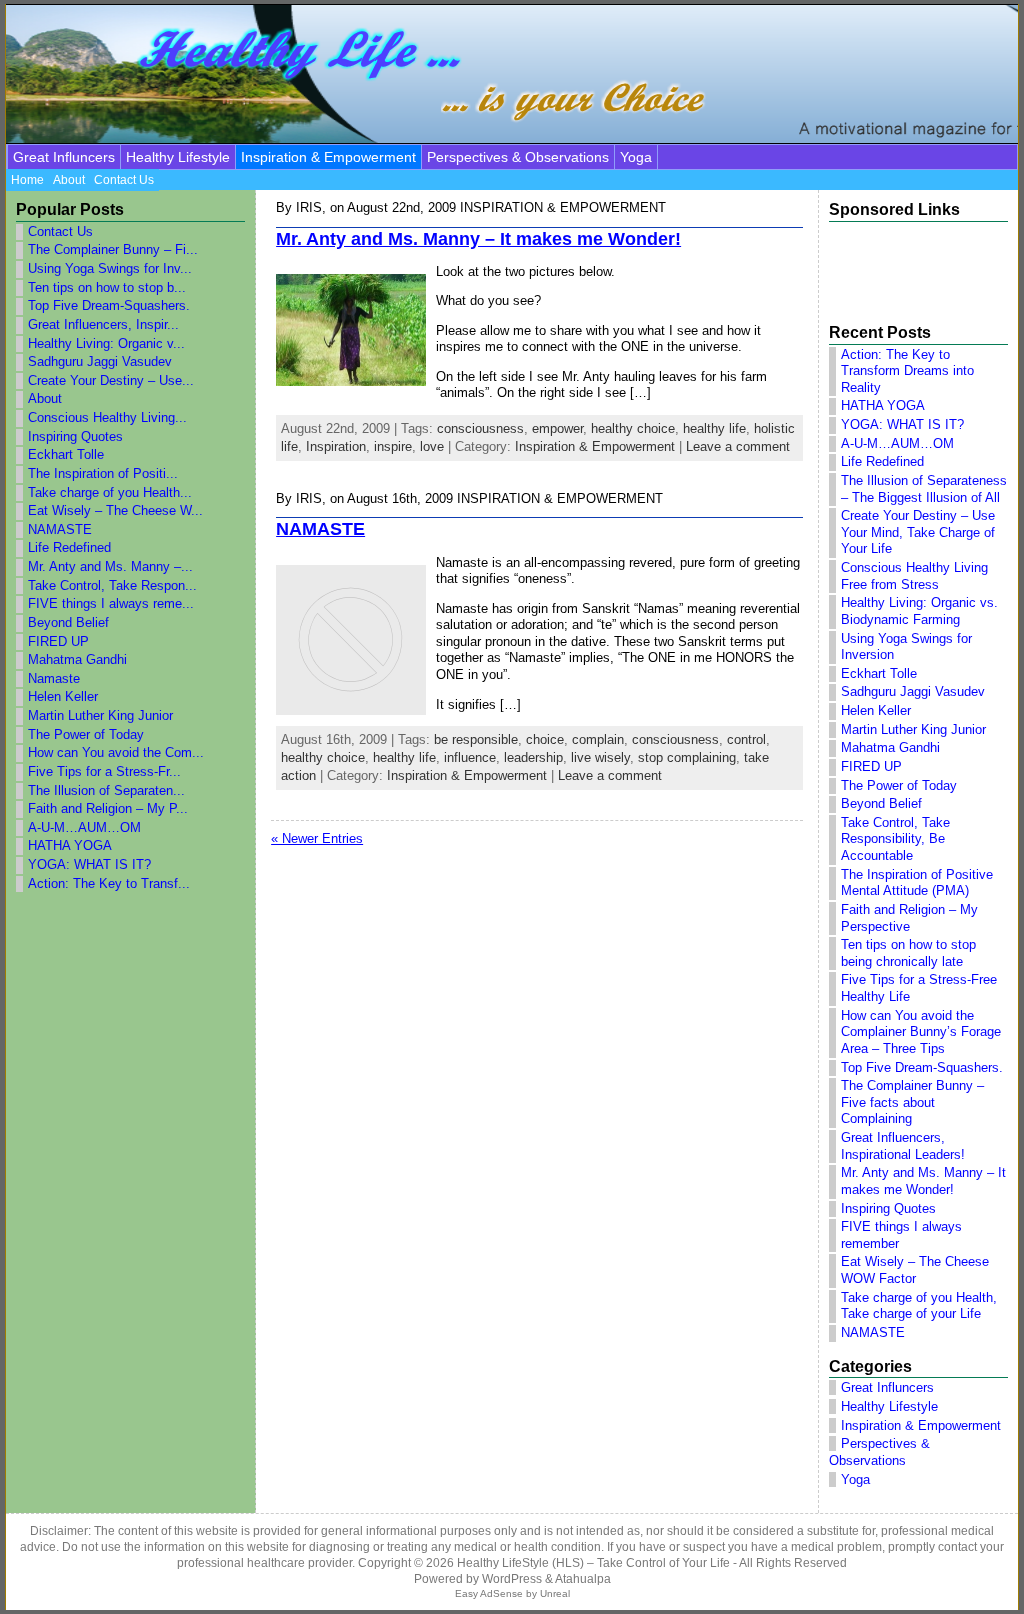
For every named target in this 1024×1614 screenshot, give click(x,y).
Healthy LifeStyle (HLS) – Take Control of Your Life (593, 1563)
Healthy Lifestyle (178, 157)
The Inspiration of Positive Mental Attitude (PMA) (917, 883)
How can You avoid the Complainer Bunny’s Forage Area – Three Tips (921, 1032)
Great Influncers (64, 157)
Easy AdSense (489, 1593)
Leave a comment (738, 446)
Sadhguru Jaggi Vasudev (100, 361)
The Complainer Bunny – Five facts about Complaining (912, 1102)
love (432, 446)
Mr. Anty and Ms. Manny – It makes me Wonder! (478, 239)
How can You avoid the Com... (116, 752)
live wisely (600, 757)
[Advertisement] (907, 265)
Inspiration (336, 446)
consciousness (480, 428)
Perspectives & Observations (518, 157)
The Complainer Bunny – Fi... (113, 249)
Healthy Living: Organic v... (106, 343)
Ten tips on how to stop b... (107, 287)
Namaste (54, 678)
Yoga (636, 157)
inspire (393, 446)
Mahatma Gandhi (77, 659)
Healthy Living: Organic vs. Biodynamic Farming (919, 611)
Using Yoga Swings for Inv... (110, 268)
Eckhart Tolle (66, 454)
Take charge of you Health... (110, 492)
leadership (533, 757)
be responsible (476, 739)
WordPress (512, 1579)
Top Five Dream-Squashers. (109, 305)
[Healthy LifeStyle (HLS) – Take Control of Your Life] (512, 74)
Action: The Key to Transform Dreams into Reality (907, 371)
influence (470, 757)
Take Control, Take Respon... (112, 585)
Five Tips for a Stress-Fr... (104, 771)
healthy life (714, 428)
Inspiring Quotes (75, 436)
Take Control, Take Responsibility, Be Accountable (895, 839)
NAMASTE (60, 529)
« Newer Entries (317, 838)
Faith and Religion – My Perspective (909, 918)
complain (598, 739)
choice (545, 739)
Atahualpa (583, 1579)
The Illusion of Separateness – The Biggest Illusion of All (924, 489)
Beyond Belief (68, 622)
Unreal (555, 1593)
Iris (309, 207)
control (746, 739)
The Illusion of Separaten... (106, 790)
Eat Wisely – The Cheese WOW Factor (915, 1270)
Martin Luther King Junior (100, 715)
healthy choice (633, 428)
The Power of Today (86, 734)
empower (557, 428)
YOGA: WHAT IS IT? (89, 864)
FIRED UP (58, 641)
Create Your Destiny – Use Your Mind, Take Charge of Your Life (918, 532)
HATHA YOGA (70, 845)
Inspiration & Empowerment (328, 157)
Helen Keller (63, 696)
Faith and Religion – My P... (108, 808)
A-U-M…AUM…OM (84, 827)
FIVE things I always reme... (111, 603)
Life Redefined (69, 547)
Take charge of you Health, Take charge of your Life (919, 1306)
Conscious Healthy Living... (107, 417)
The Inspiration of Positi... (103, 473)
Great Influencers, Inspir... (103, 324)
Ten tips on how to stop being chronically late (908, 953)
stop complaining (687, 757)
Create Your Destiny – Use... (111, 380)
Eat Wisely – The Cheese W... (115, 510)
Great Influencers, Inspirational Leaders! (903, 1146)
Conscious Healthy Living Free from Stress (914, 576)
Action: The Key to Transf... (109, 883)
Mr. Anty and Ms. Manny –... (110, 566)
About (45, 398)
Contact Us (60, 231)
